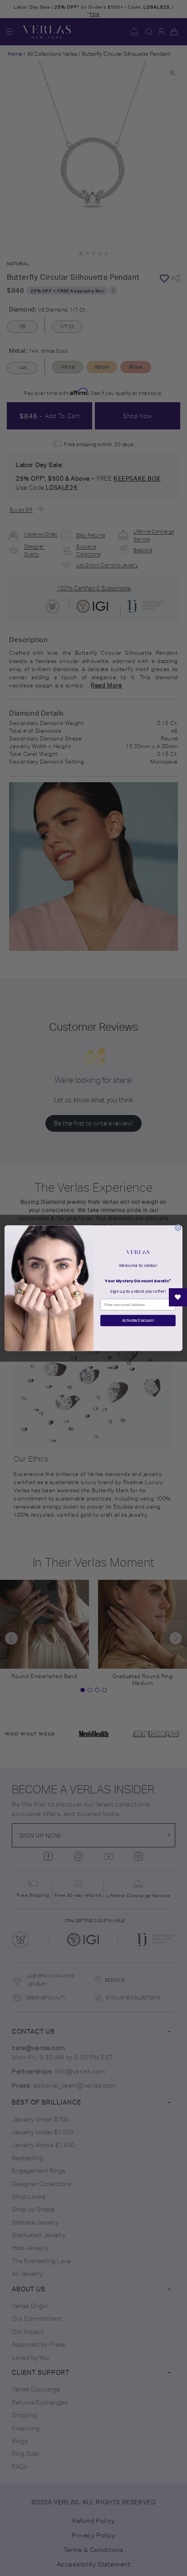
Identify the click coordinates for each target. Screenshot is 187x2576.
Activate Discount (138, 1320)
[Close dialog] (178, 1228)
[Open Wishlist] (178, 1297)
